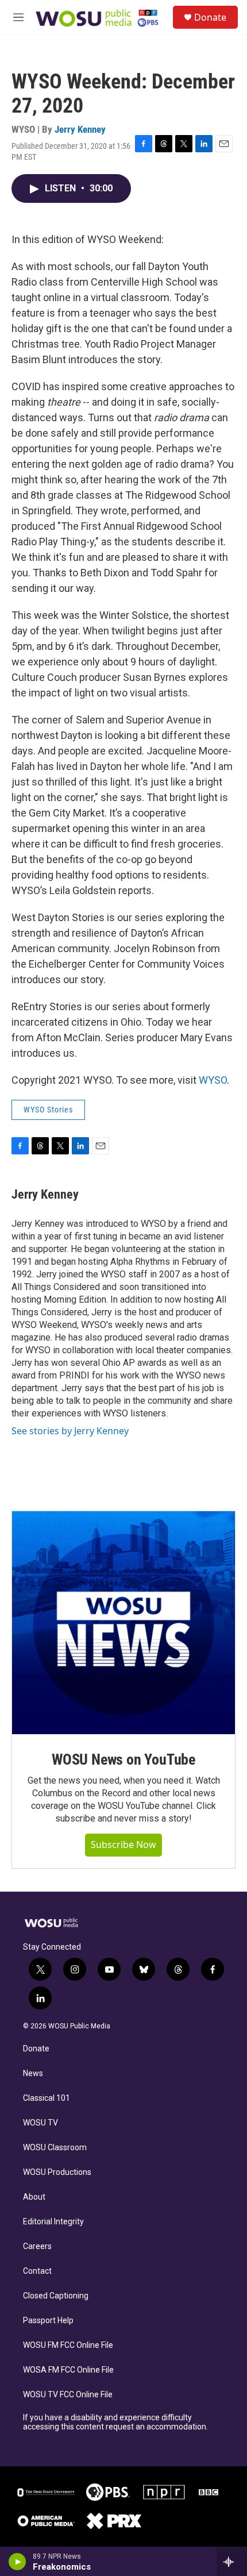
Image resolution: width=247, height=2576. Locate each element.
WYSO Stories (48, 1110)
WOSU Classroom (55, 2148)
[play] (18, 2562)
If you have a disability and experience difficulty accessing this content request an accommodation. (115, 2422)
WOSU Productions (57, 2172)
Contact (37, 2271)
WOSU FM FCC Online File (68, 2345)
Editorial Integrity (53, 2222)
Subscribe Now (123, 1845)
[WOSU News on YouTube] (123, 1623)
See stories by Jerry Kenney (70, 1431)
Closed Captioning (56, 2296)
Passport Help (48, 2321)
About (34, 2197)
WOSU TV (40, 2123)
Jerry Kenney (80, 129)
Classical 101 (47, 2098)
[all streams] (232, 2562)
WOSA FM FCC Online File (68, 2370)
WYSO (213, 1080)
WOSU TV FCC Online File (68, 2395)
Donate (210, 17)
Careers (37, 2246)
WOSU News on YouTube (123, 1759)
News (33, 2073)
